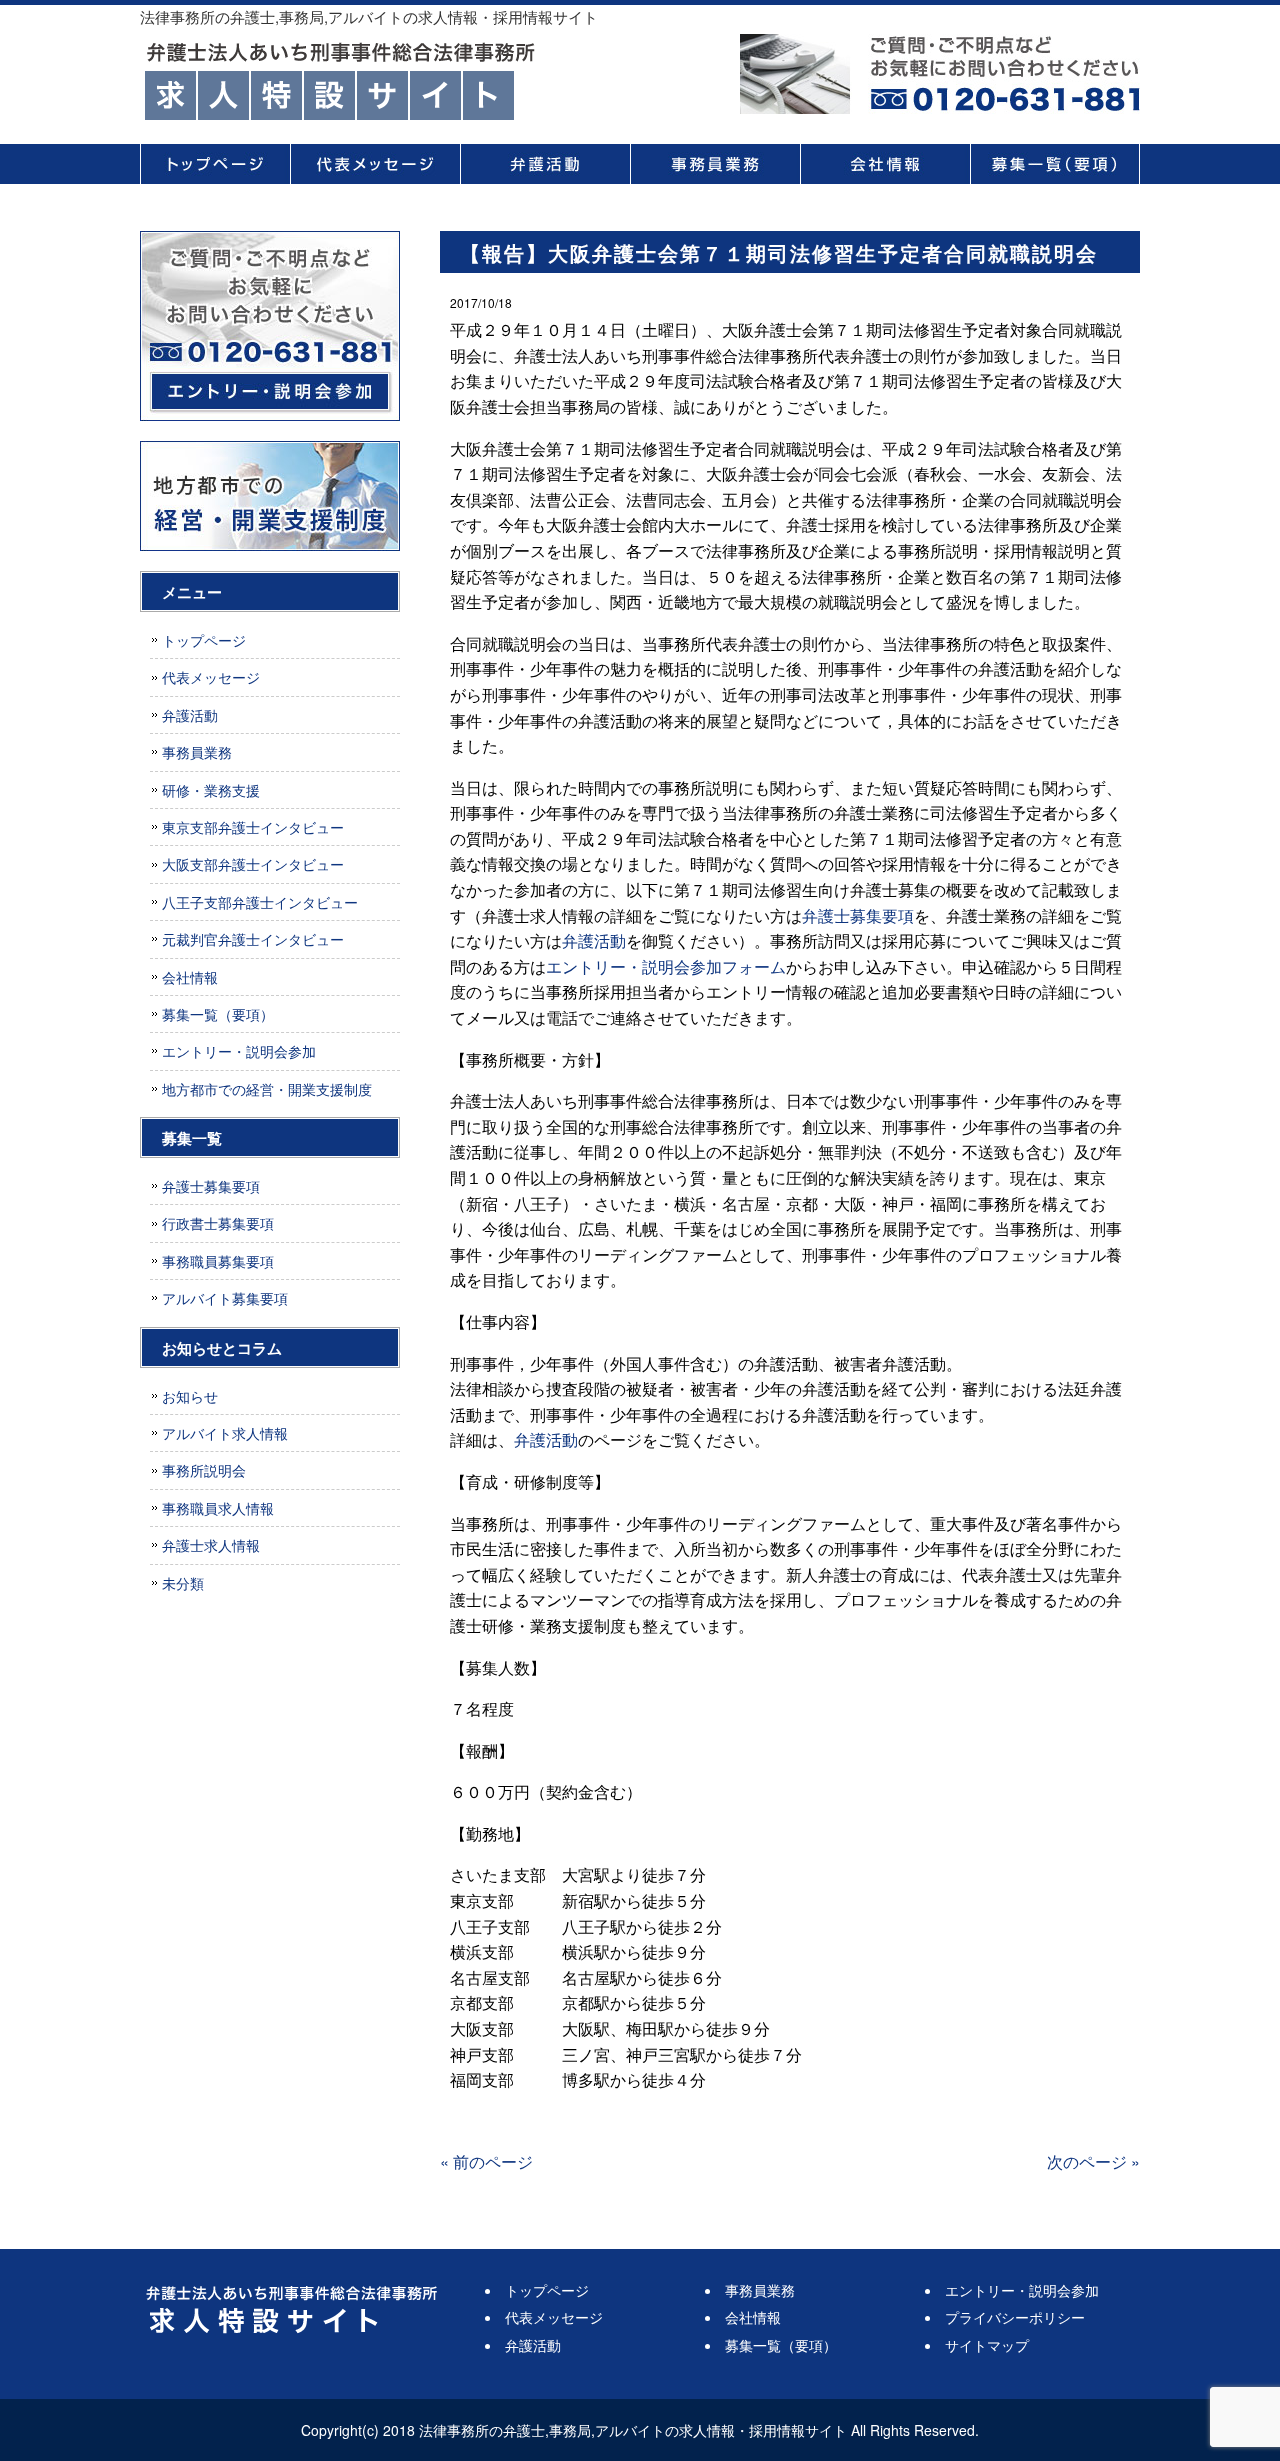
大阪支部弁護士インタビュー (253, 864)
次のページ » (1093, 2161)
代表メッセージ (375, 164)
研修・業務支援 (211, 790)
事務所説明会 (204, 1470)
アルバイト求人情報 (225, 1433)
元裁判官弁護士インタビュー (253, 939)
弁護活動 (545, 164)
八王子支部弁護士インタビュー (260, 902)
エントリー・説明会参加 (239, 1051)
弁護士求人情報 (211, 1545)
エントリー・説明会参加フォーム (666, 966)
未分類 (183, 1583)
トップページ (215, 164)
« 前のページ (486, 2161)
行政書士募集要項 (218, 1223)
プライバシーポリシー (1015, 2317)
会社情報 (885, 164)
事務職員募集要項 (218, 1261)
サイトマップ (987, 2345)
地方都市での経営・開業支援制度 (267, 1089)
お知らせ (190, 1396)
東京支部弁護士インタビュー (253, 827)
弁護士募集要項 (858, 915)
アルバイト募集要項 (225, 1298)
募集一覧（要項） (1055, 164)
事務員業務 (715, 164)
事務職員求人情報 (218, 1508)
